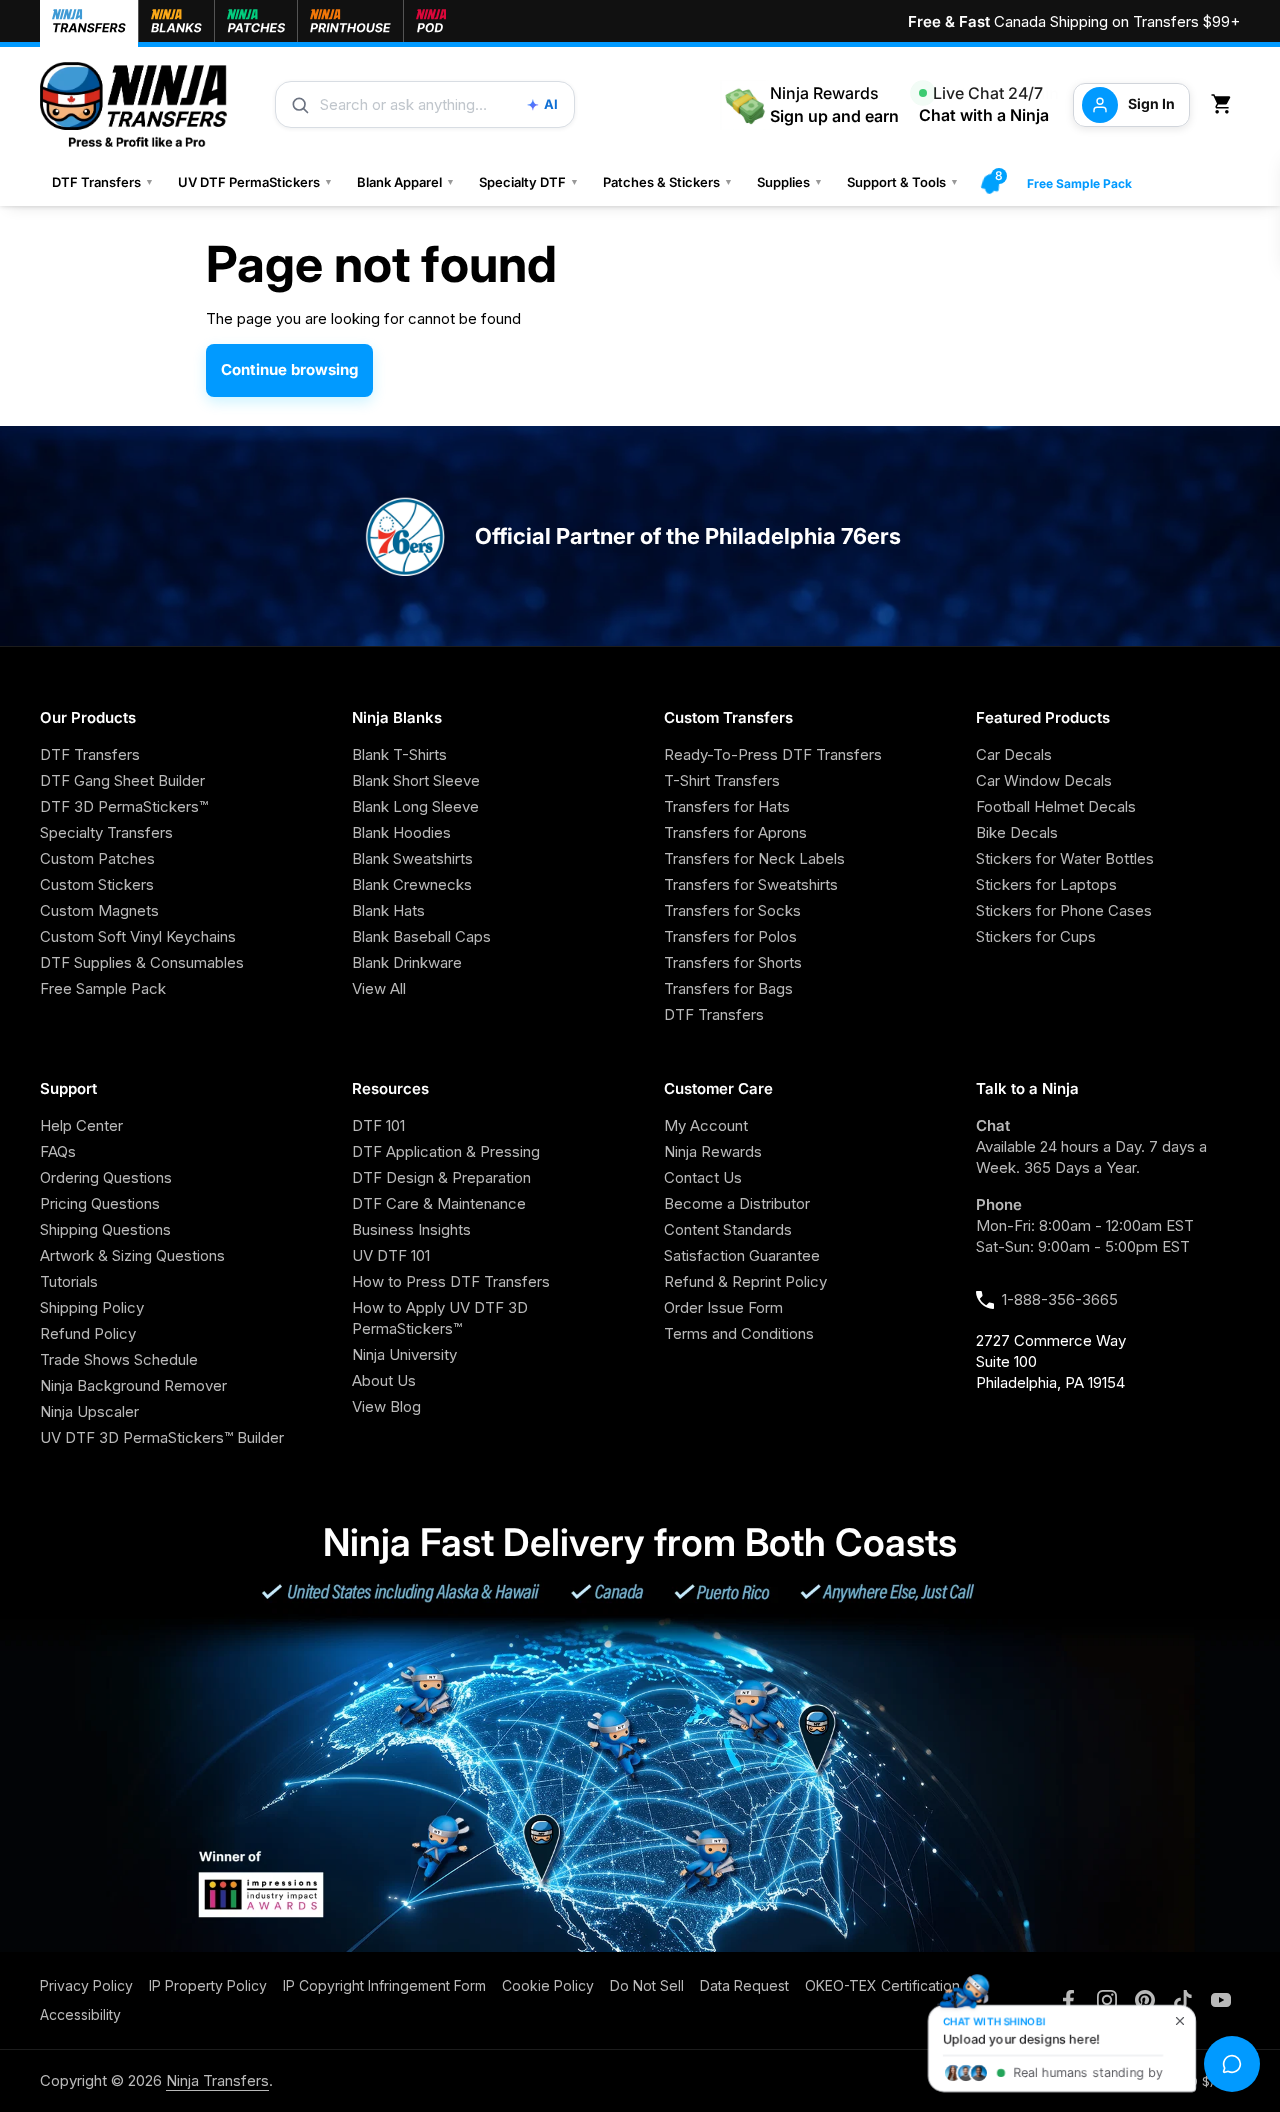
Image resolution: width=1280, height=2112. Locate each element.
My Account (706, 1125)
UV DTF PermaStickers (255, 182)
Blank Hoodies (401, 832)
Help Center (81, 1125)
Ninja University (404, 1354)
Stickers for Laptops (1046, 884)
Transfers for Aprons (735, 832)
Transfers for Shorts (733, 962)
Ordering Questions (106, 1177)
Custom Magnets (99, 910)
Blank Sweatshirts (412, 858)
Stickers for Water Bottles (1065, 858)
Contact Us (703, 1177)
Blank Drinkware (407, 962)
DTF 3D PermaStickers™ (124, 806)
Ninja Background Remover (133, 1385)
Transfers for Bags (728, 988)
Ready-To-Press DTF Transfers (773, 754)
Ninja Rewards (713, 1151)
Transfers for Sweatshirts (751, 884)
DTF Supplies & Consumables (142, 962)
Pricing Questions (100, 1203)
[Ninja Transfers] (133, 104)
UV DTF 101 (391, 1255)
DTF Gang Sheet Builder (122, 780)
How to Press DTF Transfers (451, 1281)
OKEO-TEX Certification (882, 1985)
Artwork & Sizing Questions (132, 1255)
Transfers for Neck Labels (754, 858)
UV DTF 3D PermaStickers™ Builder (162, 1437)
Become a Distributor (737, 1203)
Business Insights (411, 1229)
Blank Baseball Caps (421, 936)
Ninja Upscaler (89, 1411)
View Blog (386, 1406)
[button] (1225, 104)
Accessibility (80, 2014)
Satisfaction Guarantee (742, 1255)
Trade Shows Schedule (119, 1359)
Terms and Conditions (739, 1333)
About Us (384, 1380)
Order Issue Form (723, 1307)
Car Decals (1014, 754)
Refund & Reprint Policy (745, 1281)
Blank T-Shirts (399, 754)
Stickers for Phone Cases (1064, 910)
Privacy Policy (86, 1985)
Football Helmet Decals (1056, 806)
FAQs (58, 1151)
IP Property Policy (208, 1985)
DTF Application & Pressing (446, 1151)
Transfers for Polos (730, 936)
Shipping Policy (92, 1307)
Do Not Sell (647, 1985)
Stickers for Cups (1036, 936)
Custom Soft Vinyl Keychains (138, 936)
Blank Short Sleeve (416, 780)
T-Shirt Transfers (722, 780)
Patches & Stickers (668, 182)
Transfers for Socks (732, 910)
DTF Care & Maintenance (439, 1203)
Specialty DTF (529, 182)
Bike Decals (1017, 832)
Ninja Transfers (217, 2080)
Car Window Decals (1044, 780)
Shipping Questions (105, 1229)
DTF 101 (378, 1125)
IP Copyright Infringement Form (384, 1985)
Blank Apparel (406, 182)
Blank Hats (388, 910)
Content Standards (728, 1229)
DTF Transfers (103, 182)
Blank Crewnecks (412, 884)
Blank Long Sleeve (415, 806)
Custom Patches (97, 858)
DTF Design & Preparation (441, 1177)
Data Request (744, 1985)
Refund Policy (88, 1333)
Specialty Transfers (106, 832)
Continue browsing (289, 369)
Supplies (790, 182)
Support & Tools (903, 182)
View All (379, 988)
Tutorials (69, 1281)
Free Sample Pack (1079, 183)
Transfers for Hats (727, 806)
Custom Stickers (97, 884)
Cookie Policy (548, 1985)
